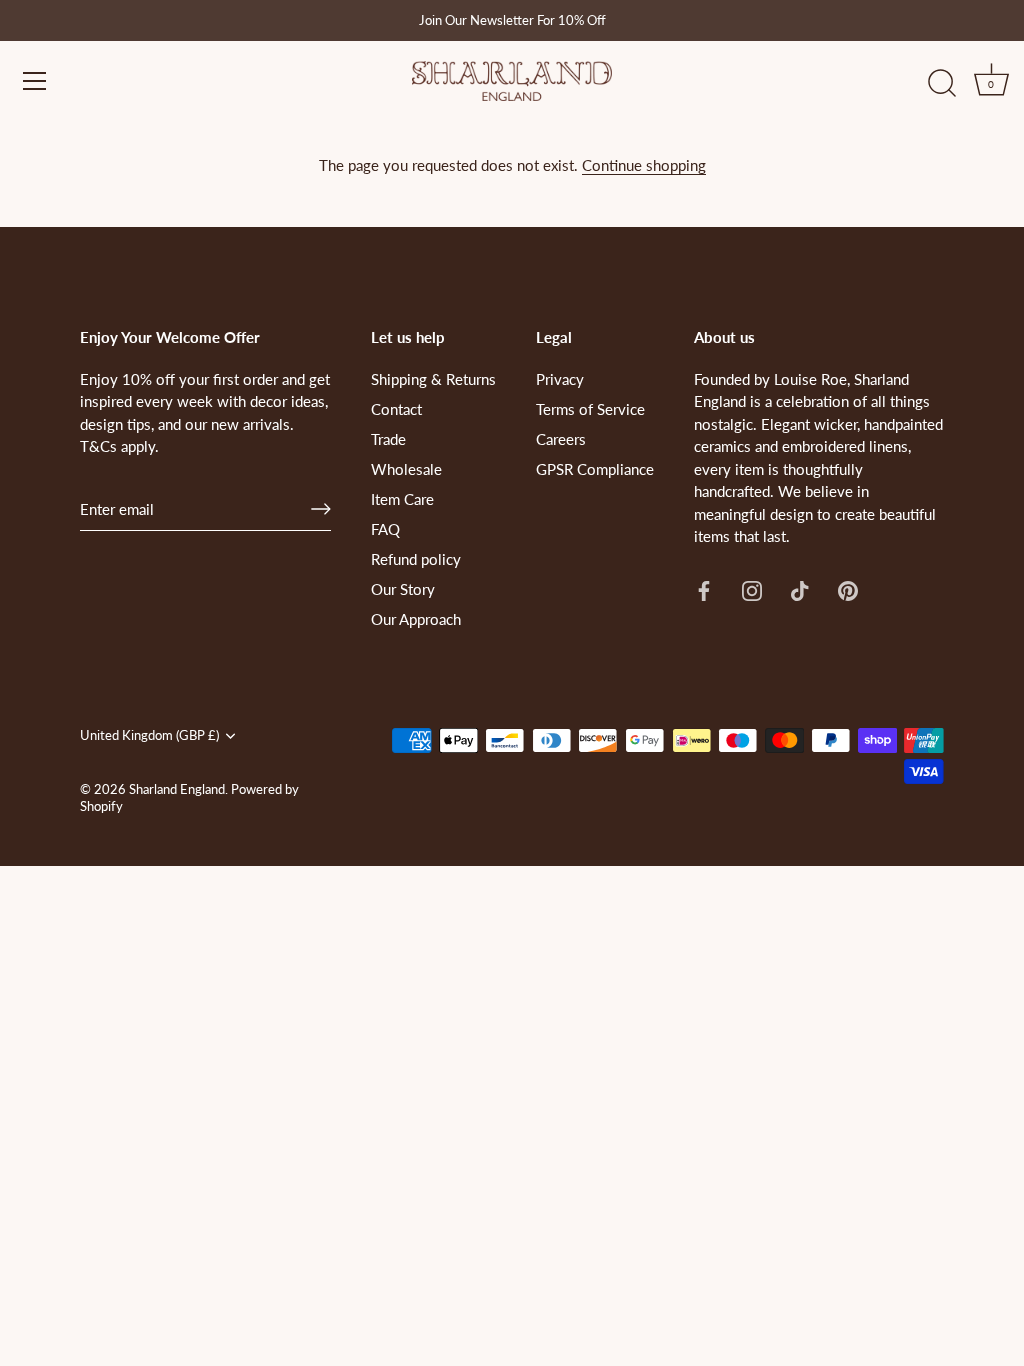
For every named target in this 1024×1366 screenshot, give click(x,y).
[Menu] (35, 81)
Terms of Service (590, 409)
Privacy (560, 379)
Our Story (403, 589)
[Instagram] (752, 589)
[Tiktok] (800, 589)
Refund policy (416, 559)
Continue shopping (644, 165)
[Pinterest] (848, 589)
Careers (561, 439)
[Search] (942, 84)
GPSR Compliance (595, 469)
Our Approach (416, 619)
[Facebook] (704, 589)
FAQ (385, 529)
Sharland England (177, 789)
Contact (396, 409)
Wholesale (406, 469)
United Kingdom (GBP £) (149, 735)
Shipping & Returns (433, 379)
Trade (388, 439)
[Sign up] (321, 509)
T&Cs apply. (119, 446)
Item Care (402, 499)
